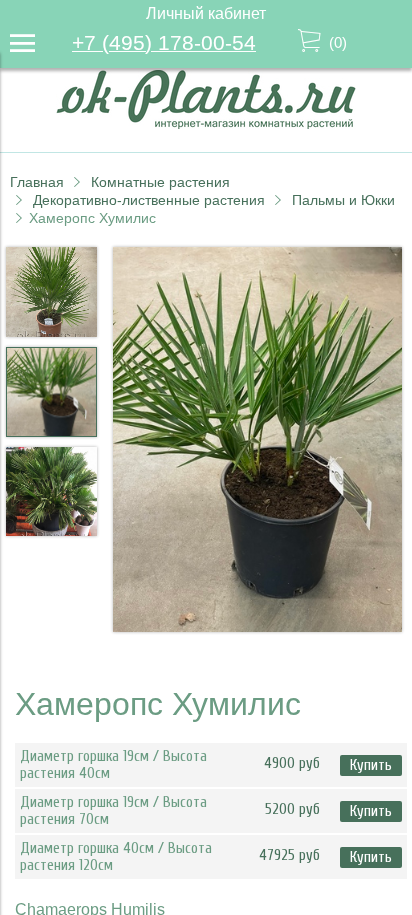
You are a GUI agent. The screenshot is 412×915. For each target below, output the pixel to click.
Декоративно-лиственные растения (149, 200)
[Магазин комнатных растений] (206, 123)
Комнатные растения (160, 182)
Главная (37, 182)
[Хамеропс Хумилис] (257, 441)
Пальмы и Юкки (343, 200)
